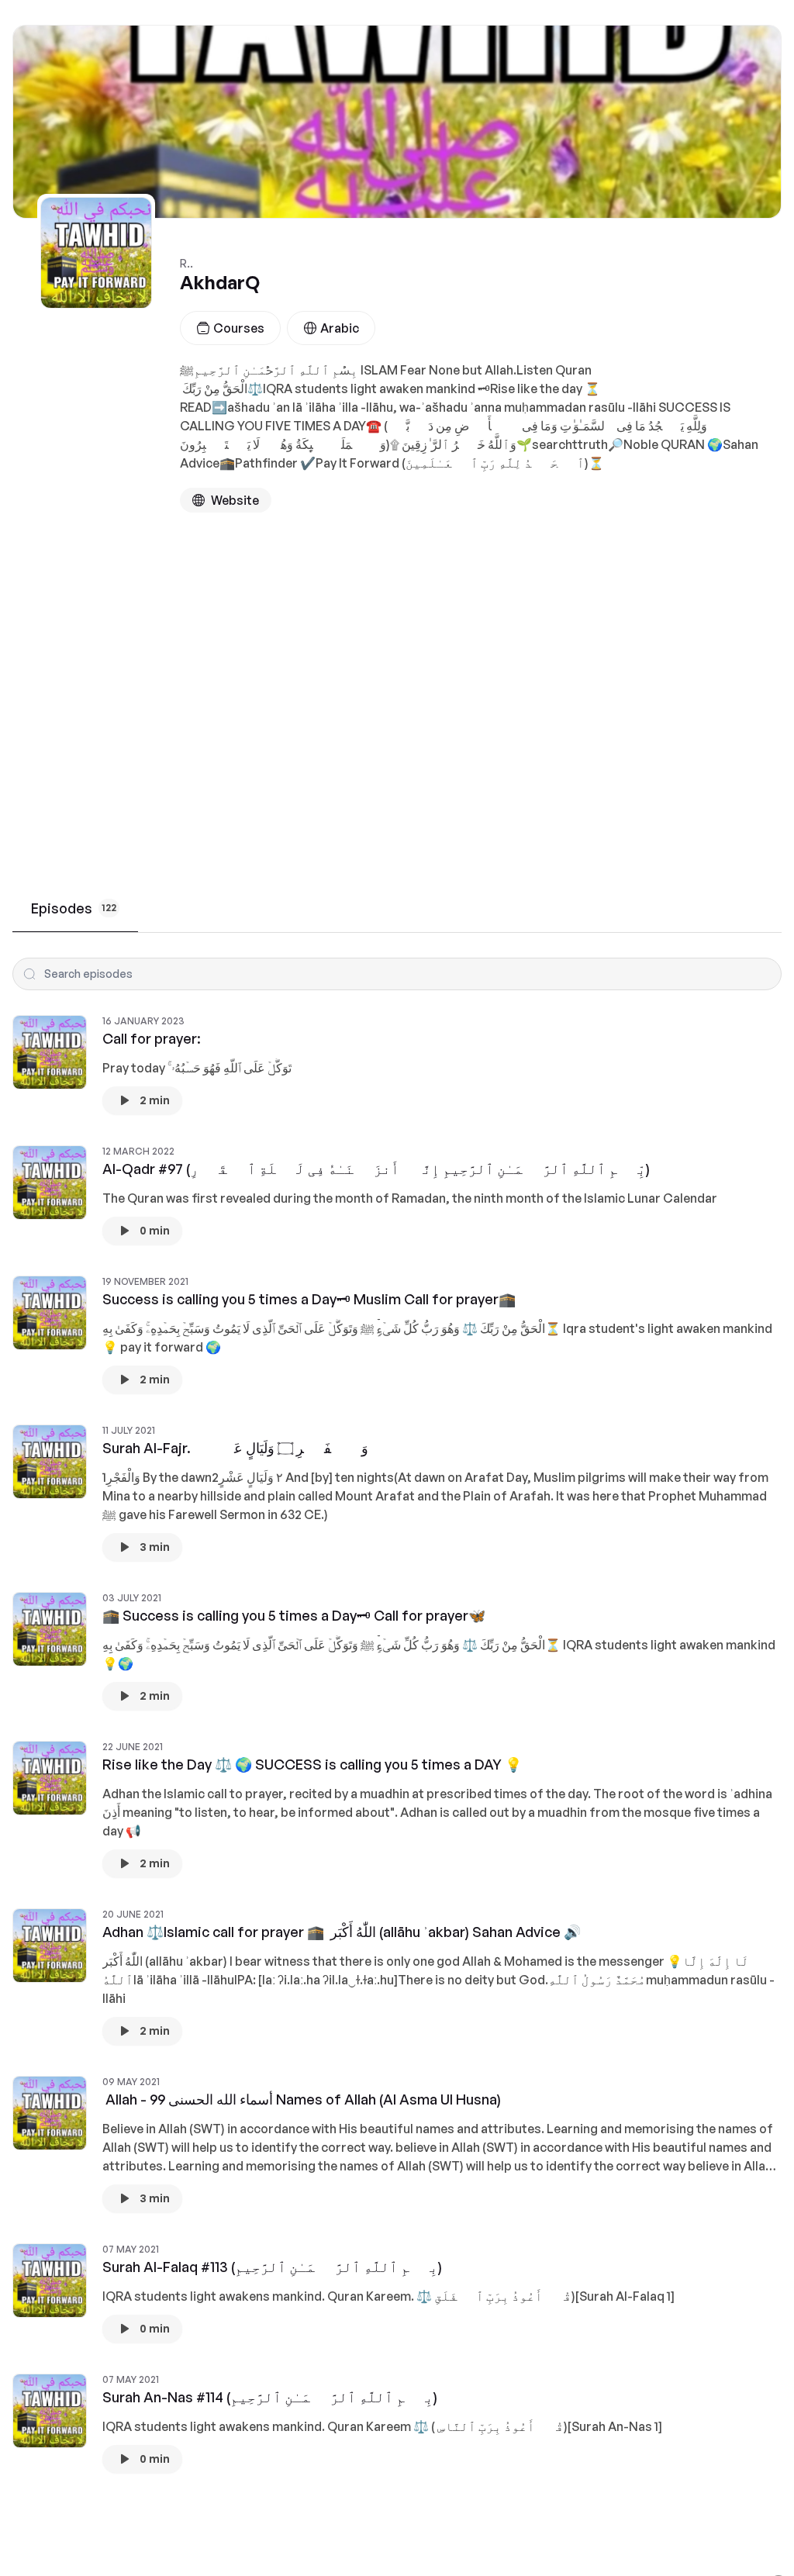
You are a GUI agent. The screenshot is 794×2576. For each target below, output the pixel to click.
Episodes (74, 908)
